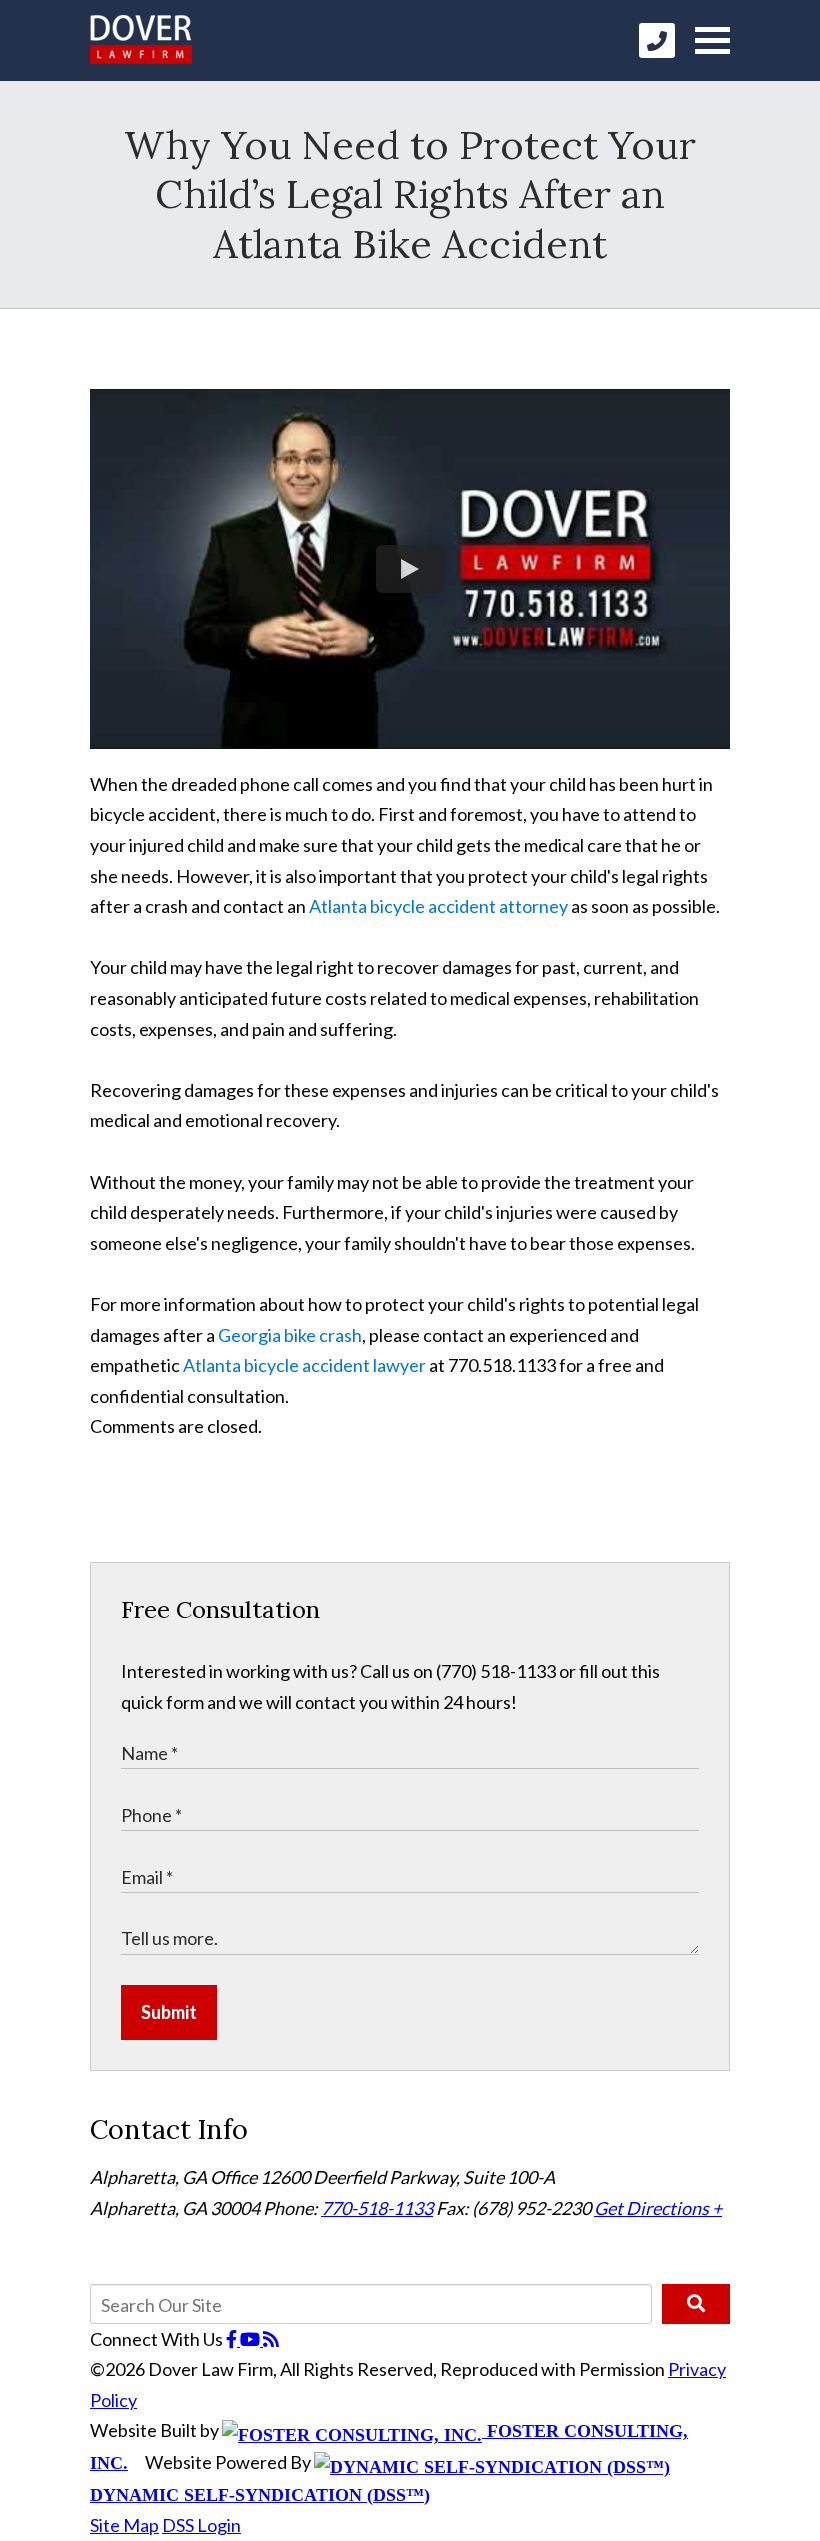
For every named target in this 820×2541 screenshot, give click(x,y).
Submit (169, 2012)
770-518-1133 (377, 2208)
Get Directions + (658, 2208)
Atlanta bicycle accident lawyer (304, 1365)
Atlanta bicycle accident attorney (438, 906)
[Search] (696, 2304)
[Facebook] (233, 2339)
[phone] (657, 40)
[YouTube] (251, 2339)
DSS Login (201, 2525)
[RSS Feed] (271, 2339)
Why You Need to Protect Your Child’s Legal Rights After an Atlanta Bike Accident (410, 194)
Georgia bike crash (290, 1335)
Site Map (124, 2525)
